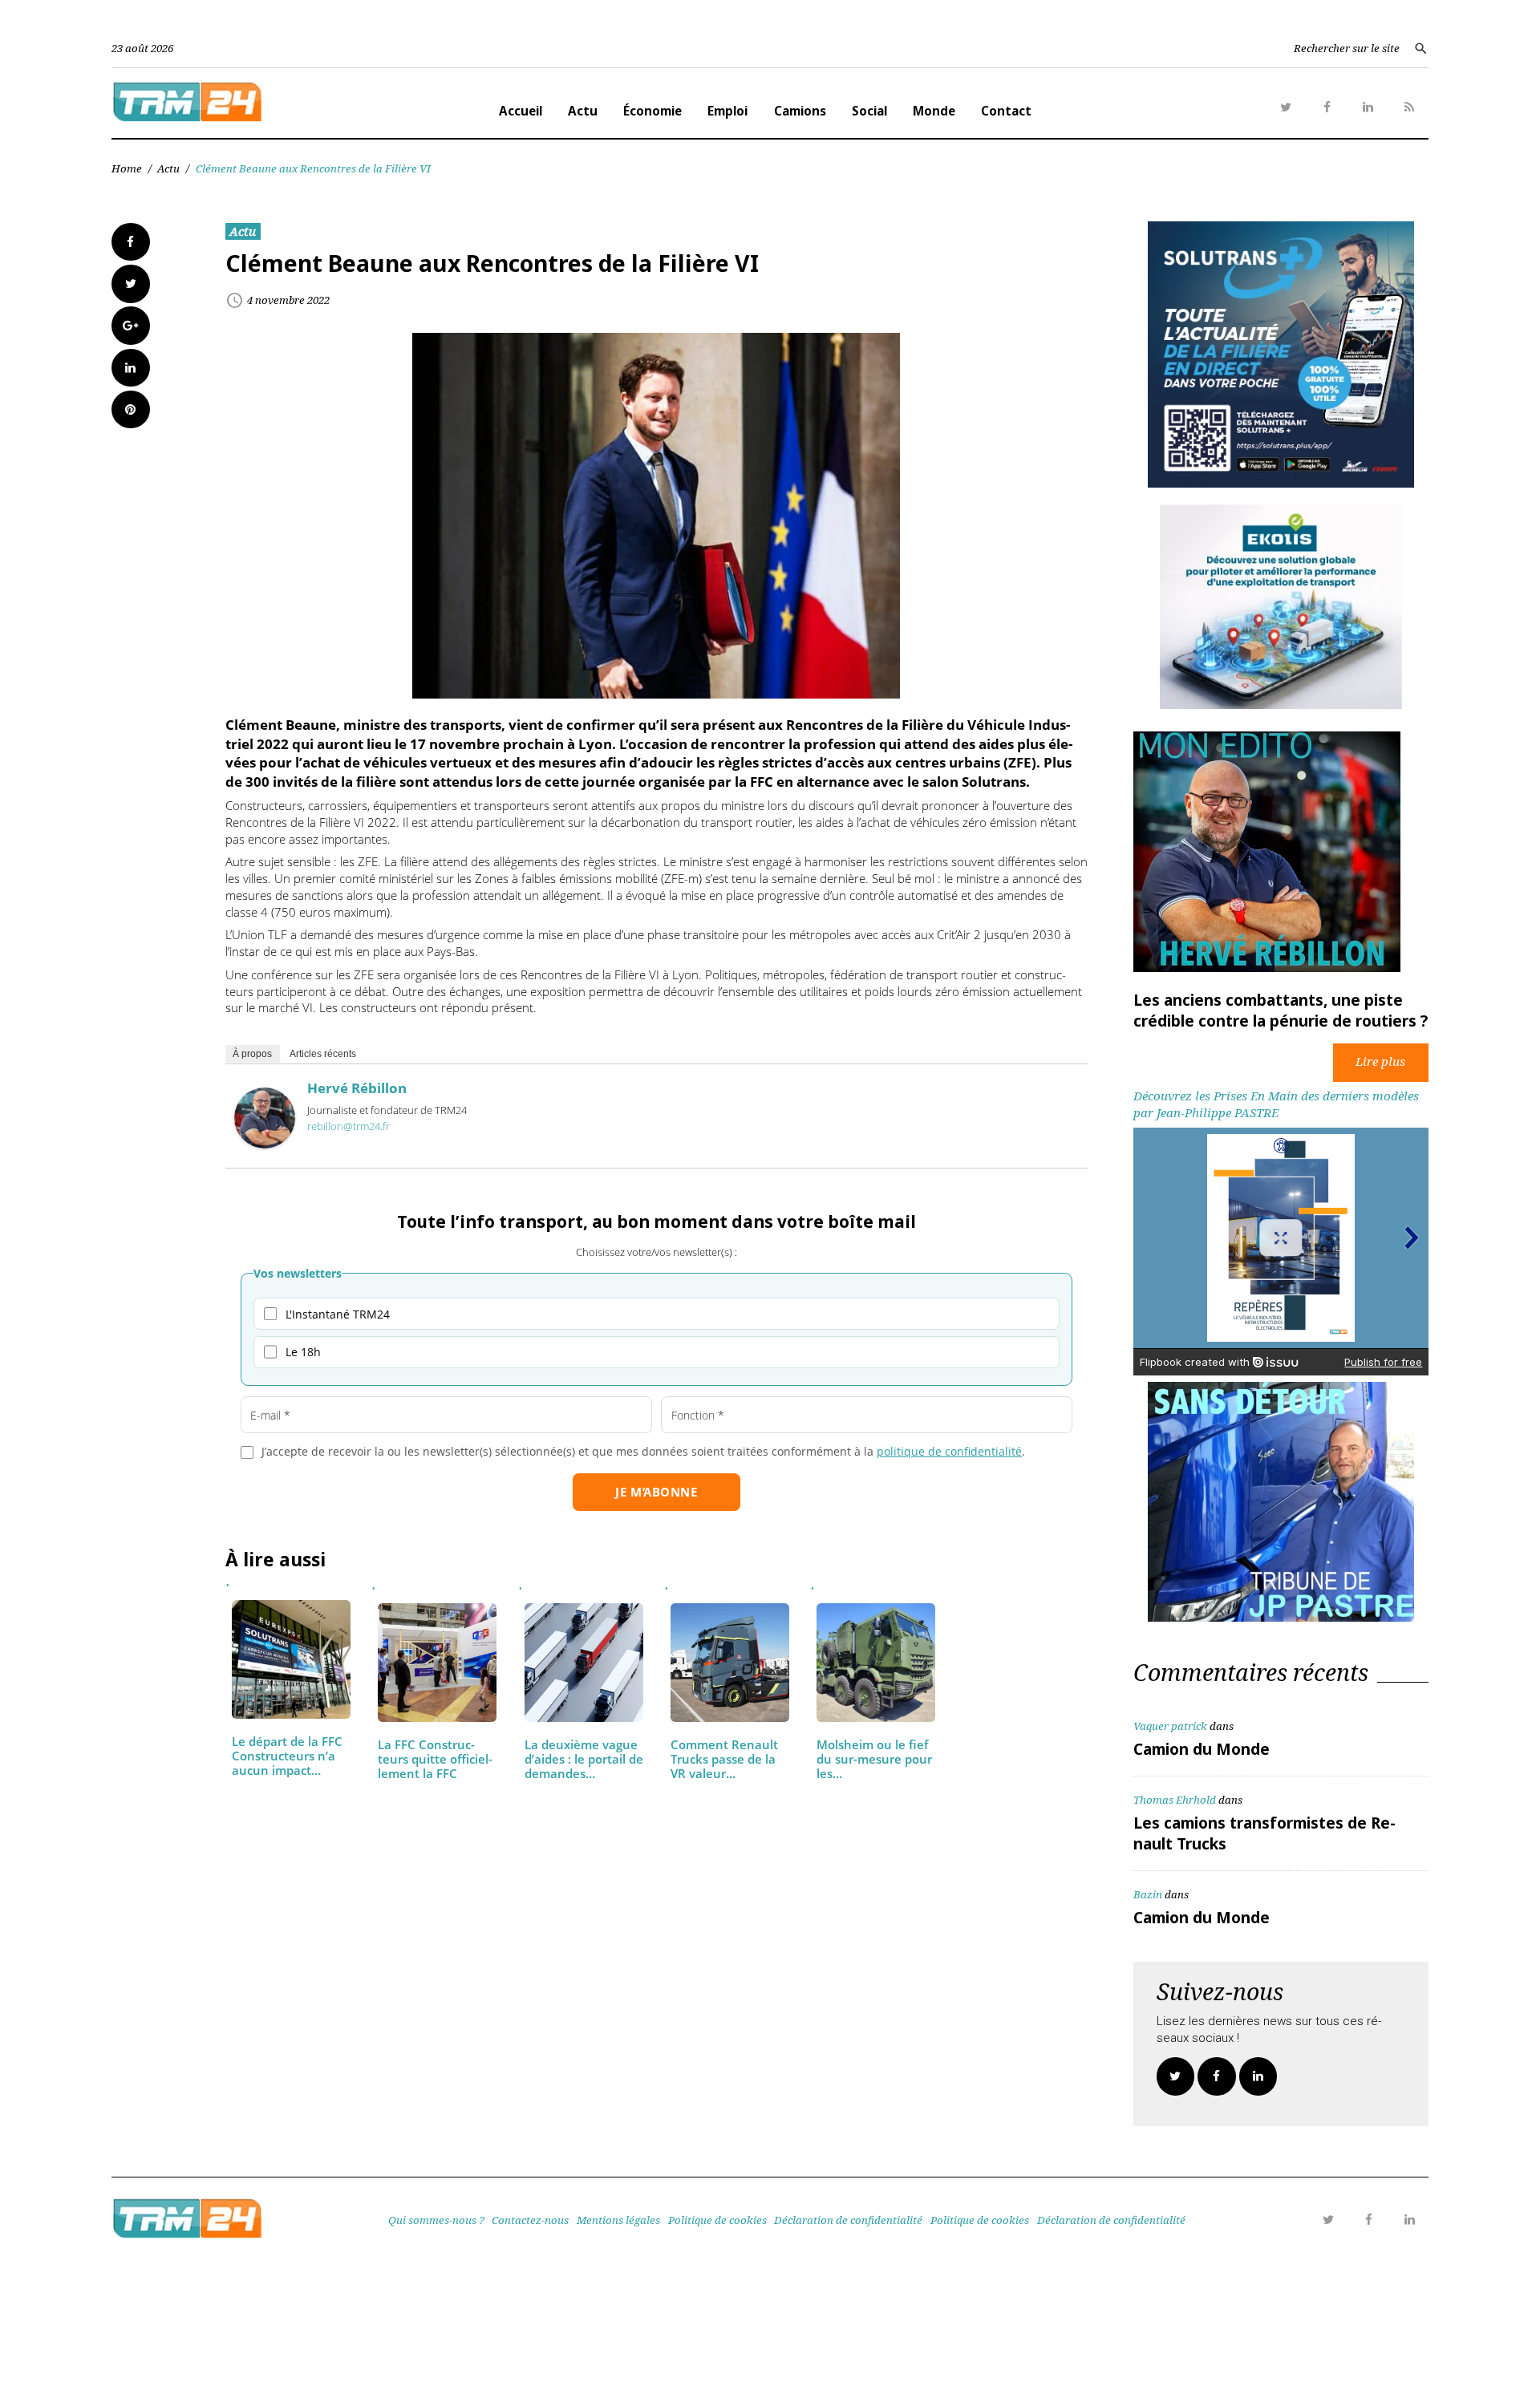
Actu (583, 111)
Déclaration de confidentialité (848, 2220)
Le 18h (303, 1352)
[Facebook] (1327, 107)
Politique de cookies (717, 2220)
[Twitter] (1286, 107)
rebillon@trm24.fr (349, 1126)
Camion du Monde (1202, 1749)
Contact (1006, 111)
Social (869, 111)
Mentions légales (618, 2220)
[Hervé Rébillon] (265, 1144)
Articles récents (323, 1053)
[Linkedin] (1368, 107)
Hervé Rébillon (357, 1088)
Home (127, 168)
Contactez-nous (530, 2220)
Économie (652, 111)
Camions (800, 111)
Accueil (521, 111)
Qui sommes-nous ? (436, 2220)
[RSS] (1409, 107)
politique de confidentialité (949, 1451)
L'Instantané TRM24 (338, 1314)
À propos (252, 1053)
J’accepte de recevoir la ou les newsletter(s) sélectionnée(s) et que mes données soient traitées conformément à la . (643, 1451)
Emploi (727, 111)
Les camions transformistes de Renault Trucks (1264, 1833)
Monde (934, 111)
